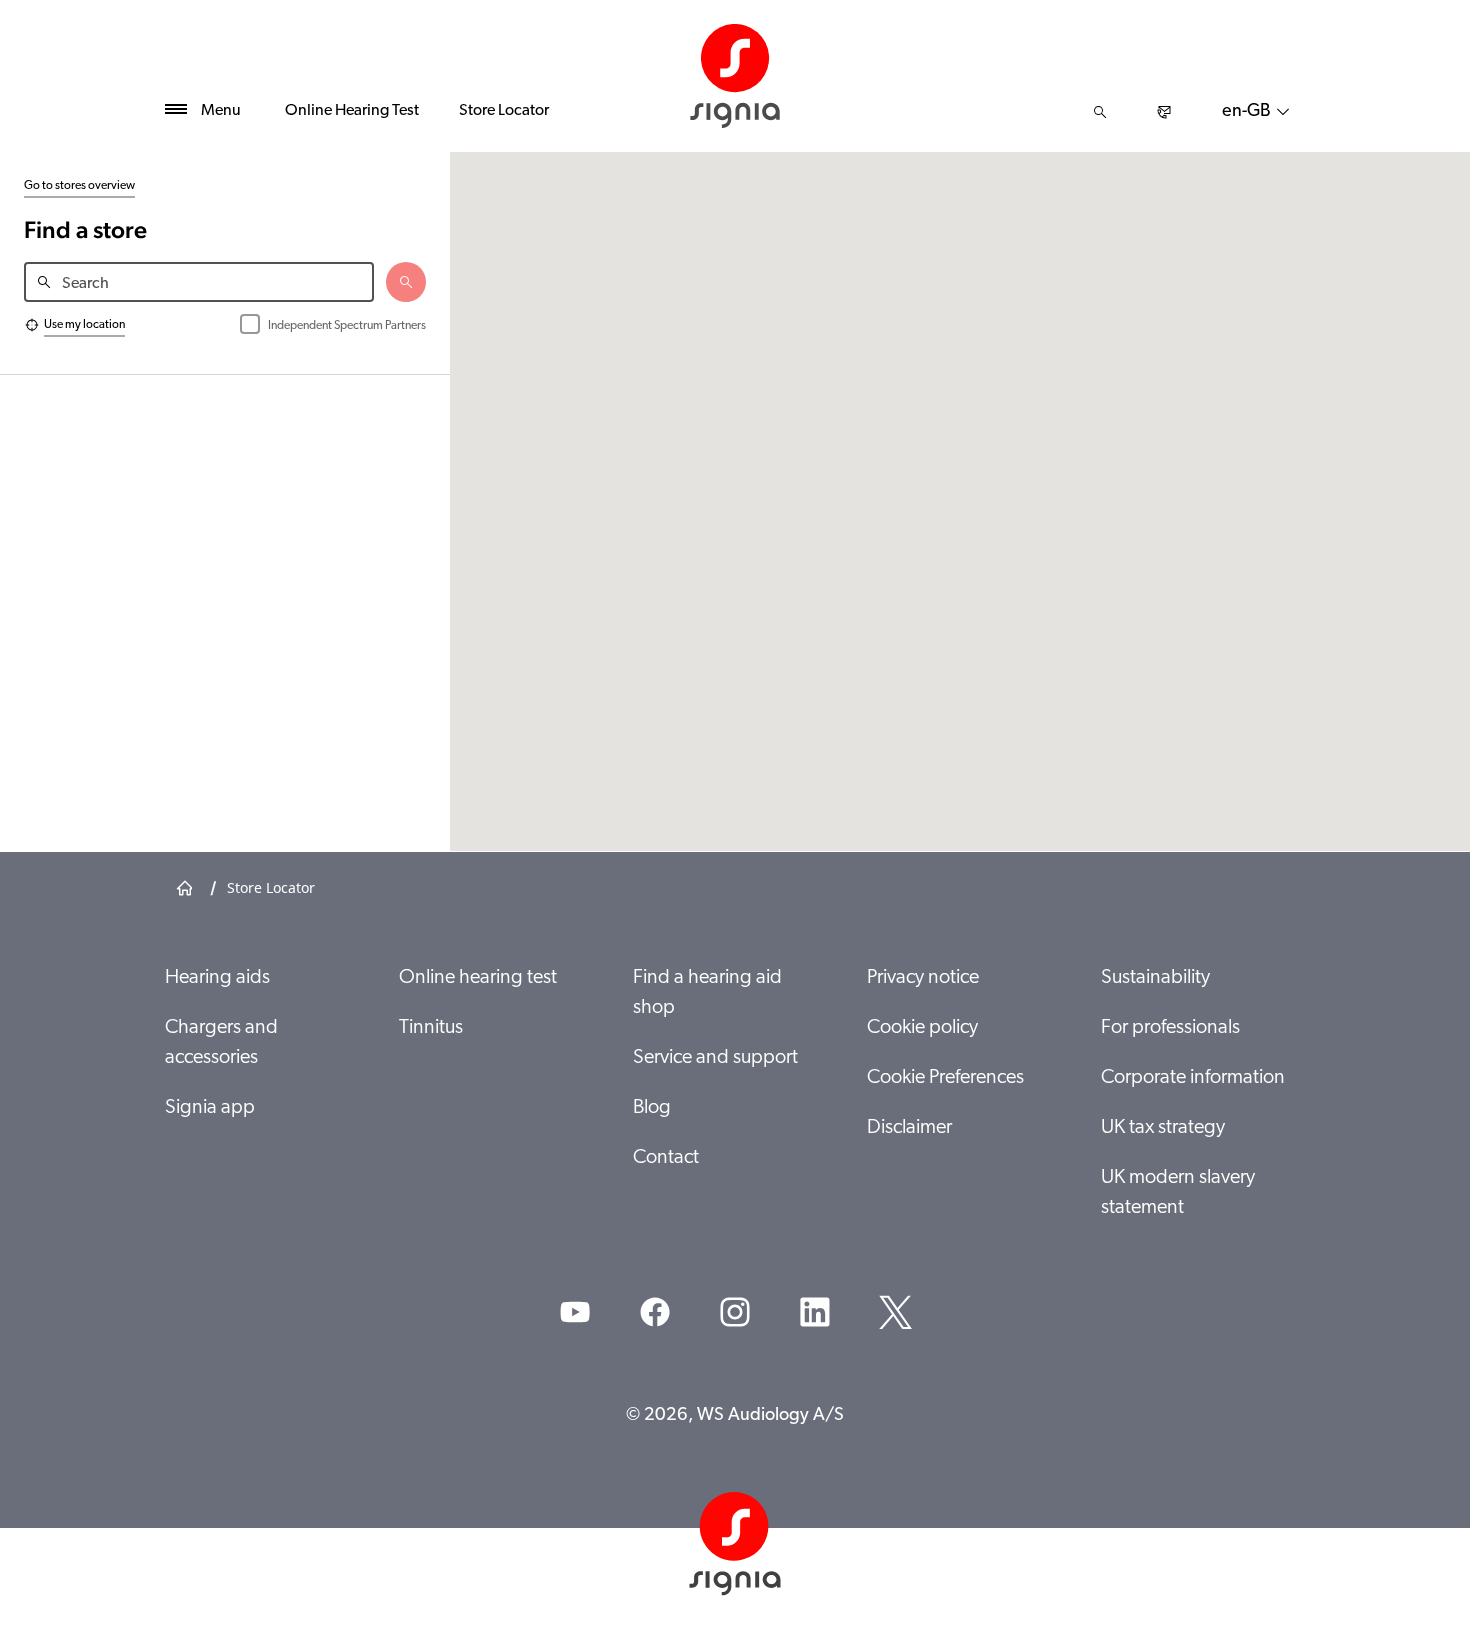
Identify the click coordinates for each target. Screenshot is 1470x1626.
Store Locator (504, 111)
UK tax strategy (1163, 1128)
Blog (652, 1108)
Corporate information (1193, 1078)
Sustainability (1155, 978)
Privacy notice (923, 978)
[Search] (1100, 112)
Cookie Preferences (945, 1078)
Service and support (715, 1058)
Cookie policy (922, 1028)
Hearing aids (217, 978)
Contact (666, 1158)
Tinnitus (431, 1028)
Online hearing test (478, 978)
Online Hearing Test (352, 111)
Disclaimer (909, 1128)
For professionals (1170, 1028)
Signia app (210, 1108)
